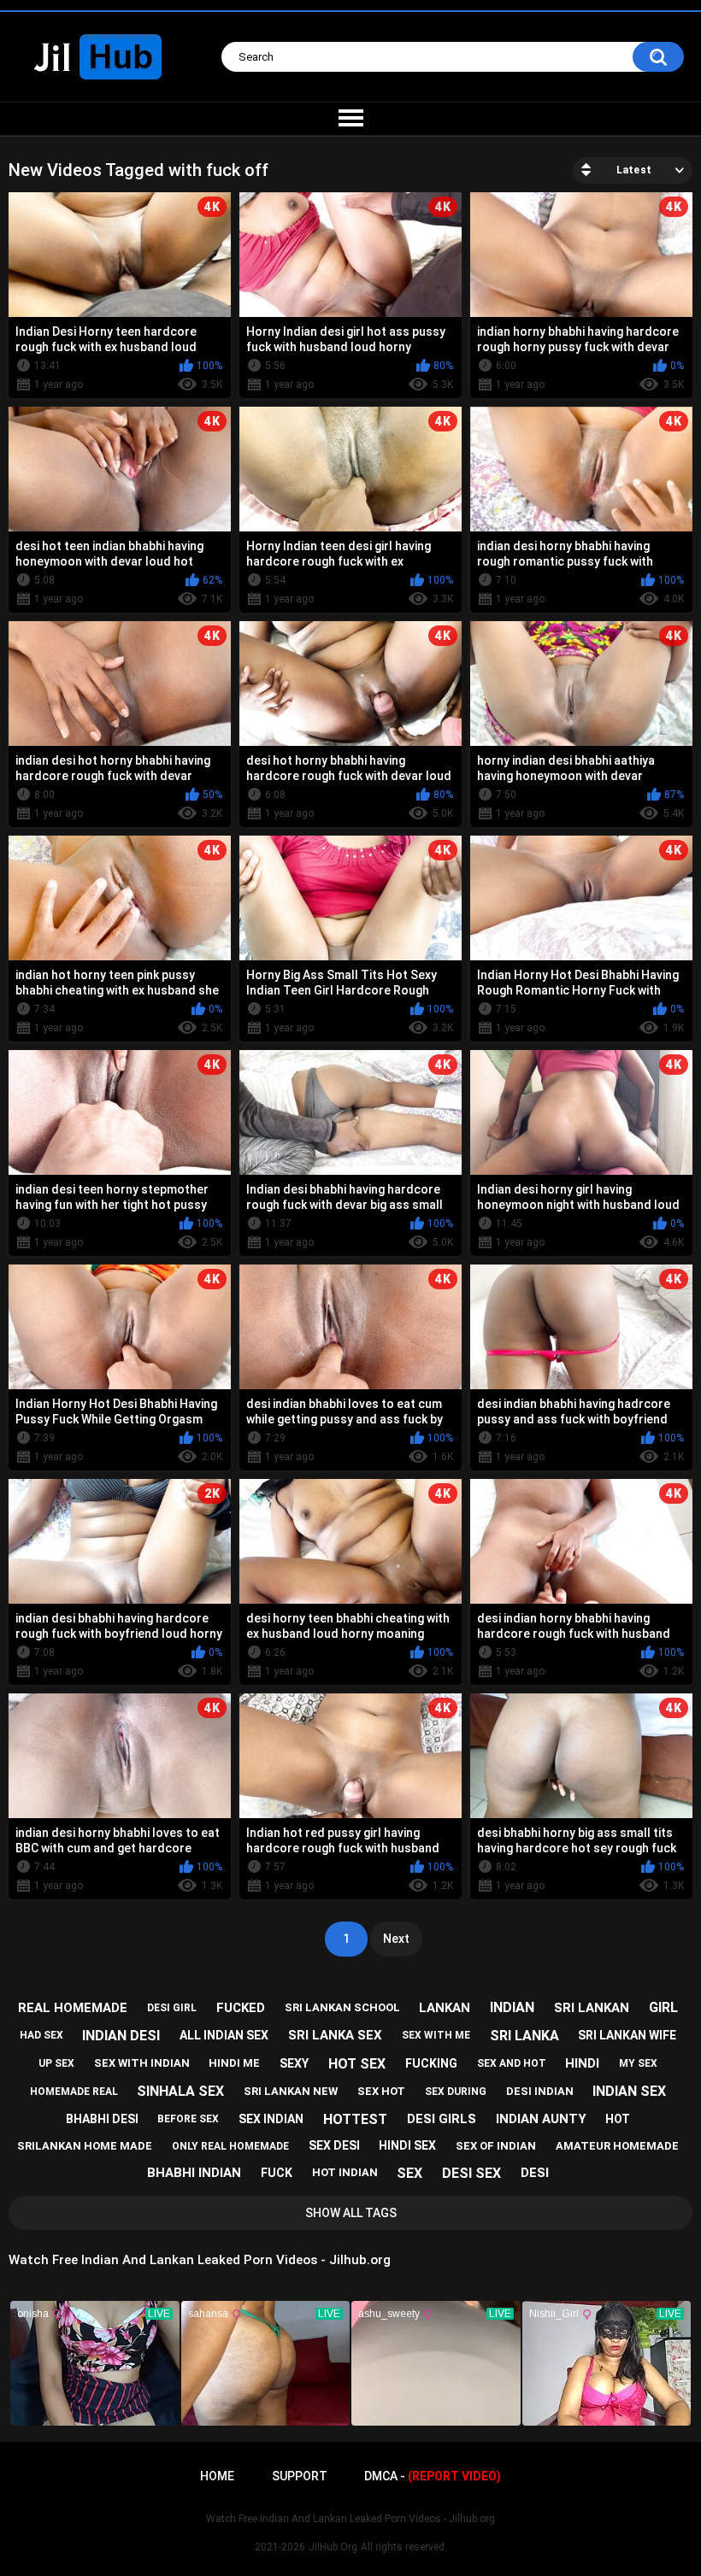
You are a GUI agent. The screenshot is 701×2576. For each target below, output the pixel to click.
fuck (277, 2173)
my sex (638, 2063)
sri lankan (592, 2008)
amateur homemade (617, 2146)
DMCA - (433, 2476)
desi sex (471, 2173)
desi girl (172, 2008)
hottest (355, 2119)
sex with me (436, 2035)
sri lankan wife (627, 2035)
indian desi (121, 2036)
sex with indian (142, 2063)
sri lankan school (342, 2007)
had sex (41, 2035)
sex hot (381, 2091)
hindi (582, 2063)
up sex (56, 2063)
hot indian (345, 2172)
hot (618, 2119)
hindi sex (407, 2145)
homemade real (74, 2092)
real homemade (73, 2008)
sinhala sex (180, 2091)
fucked (241, 2008)
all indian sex (224, 2035)
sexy (294, 2063)
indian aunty (541, 2119)
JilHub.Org (333, 2547)
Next (396, 1939)
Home (217, 2476)
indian (512, 2007)
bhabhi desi (102, 2119)
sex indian (271, 2119)
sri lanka (524, 2036)
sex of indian (496, 2146)
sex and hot (512, 2063)
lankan (445, 2008)
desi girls (442, 2119)
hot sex (357, 2064)
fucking (431, 2063)
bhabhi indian (194, 2173)
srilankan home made (85, 2146)
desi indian (540, 2091)
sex (409, 2173)
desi (535, 2173)
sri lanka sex (335, 2035)
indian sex (629, 2091)
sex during (456, 2092)
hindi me (234, 2063)
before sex (188, 2119)
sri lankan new (291, 2091)
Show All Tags (351, 2213)
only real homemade (230, 2146)
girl (663, 2007)
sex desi (334, 2145)
